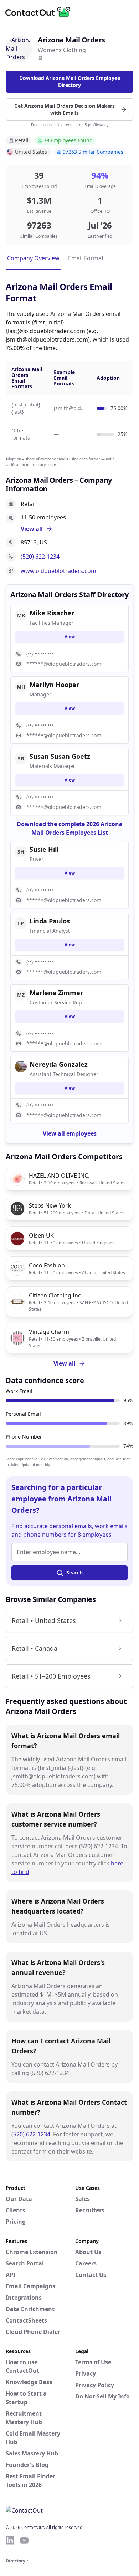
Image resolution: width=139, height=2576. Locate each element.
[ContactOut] (40, 12)
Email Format (86, 258)
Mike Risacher (52, 613)
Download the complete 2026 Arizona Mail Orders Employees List (70, 828)
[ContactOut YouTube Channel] (24, 2540)
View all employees (70, 1133)
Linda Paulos (50, 921)
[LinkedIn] (40, 58)
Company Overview (33, 258)
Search (74, 1573)
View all (65, 1363)
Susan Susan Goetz (60, 756)
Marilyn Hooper (54, 685)
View (70, 637)
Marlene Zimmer (56, 993)
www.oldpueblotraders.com (58, 571)
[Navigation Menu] (127, 12)
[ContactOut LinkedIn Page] (10, 2540)
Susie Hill (44, 849)
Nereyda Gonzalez (59, 1064)
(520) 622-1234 (40, 557)
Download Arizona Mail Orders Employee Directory (70, 81)
